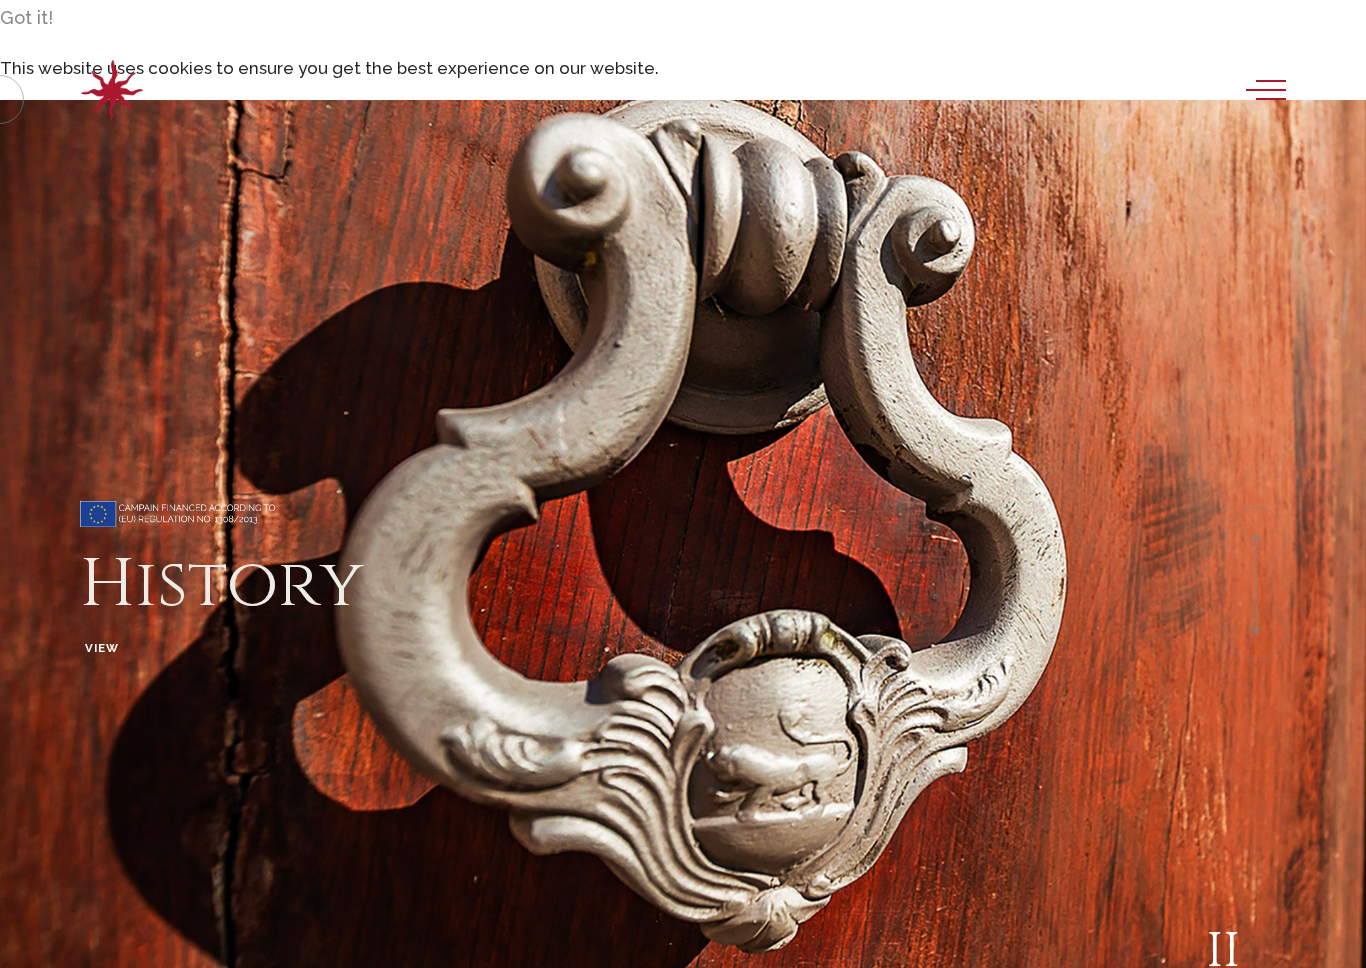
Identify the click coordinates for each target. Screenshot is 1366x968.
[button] (1256, 537)
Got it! (26, 17)
